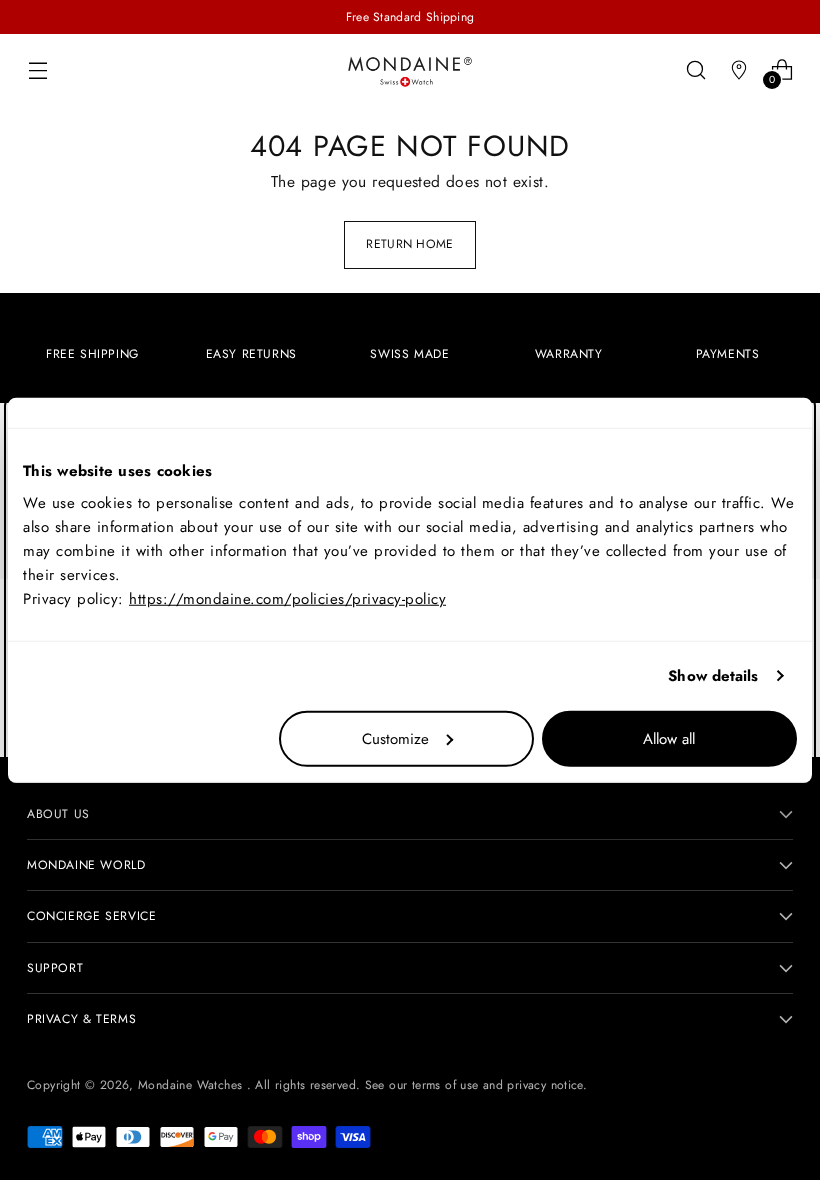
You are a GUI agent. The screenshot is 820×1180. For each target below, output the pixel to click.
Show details (713, 676)
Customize (395, 738)
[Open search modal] (696, 69)
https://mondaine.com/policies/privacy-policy (287, 598)
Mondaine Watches (192, 1085)
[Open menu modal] (37, 69)
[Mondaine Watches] (410, 71)
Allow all (669, 738)
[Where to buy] (739, 69)
